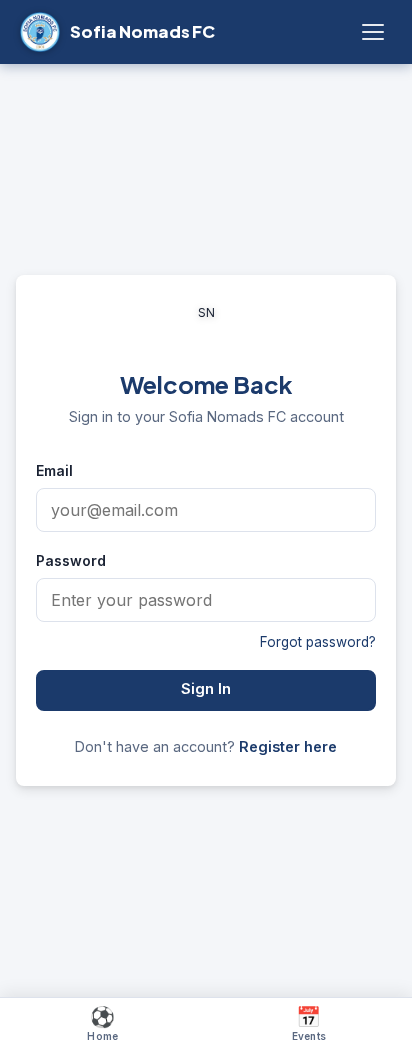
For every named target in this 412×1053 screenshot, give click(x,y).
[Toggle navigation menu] (373, 32)
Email (54, 470)
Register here (288, 746)
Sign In (206, 689)
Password (71, 560)
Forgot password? (318, 642)
